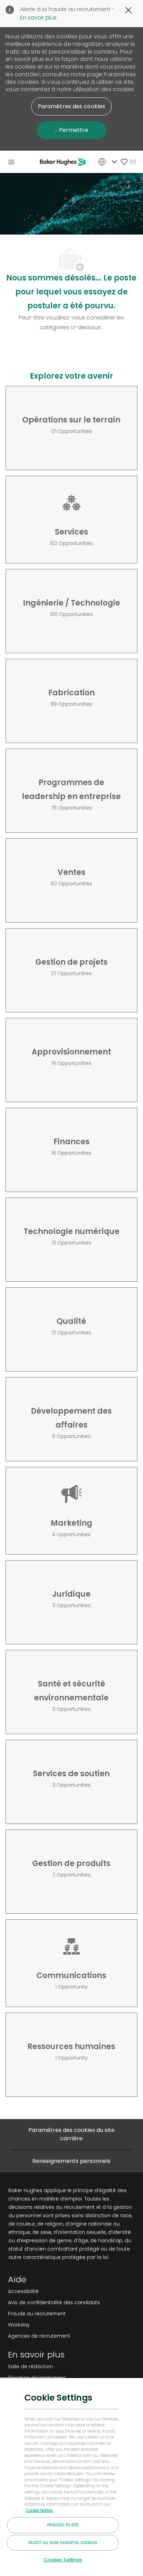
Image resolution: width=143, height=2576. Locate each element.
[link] (54, 2291)
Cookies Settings (63, 2560)
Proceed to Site (63, 2525)
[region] (71, 2477)
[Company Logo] (64, 162)
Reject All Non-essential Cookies (63, 2543)
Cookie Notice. (40, 2511)
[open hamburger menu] (11, 162)
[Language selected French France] (109, 162)
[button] (71, 106)
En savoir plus (38, 18)
